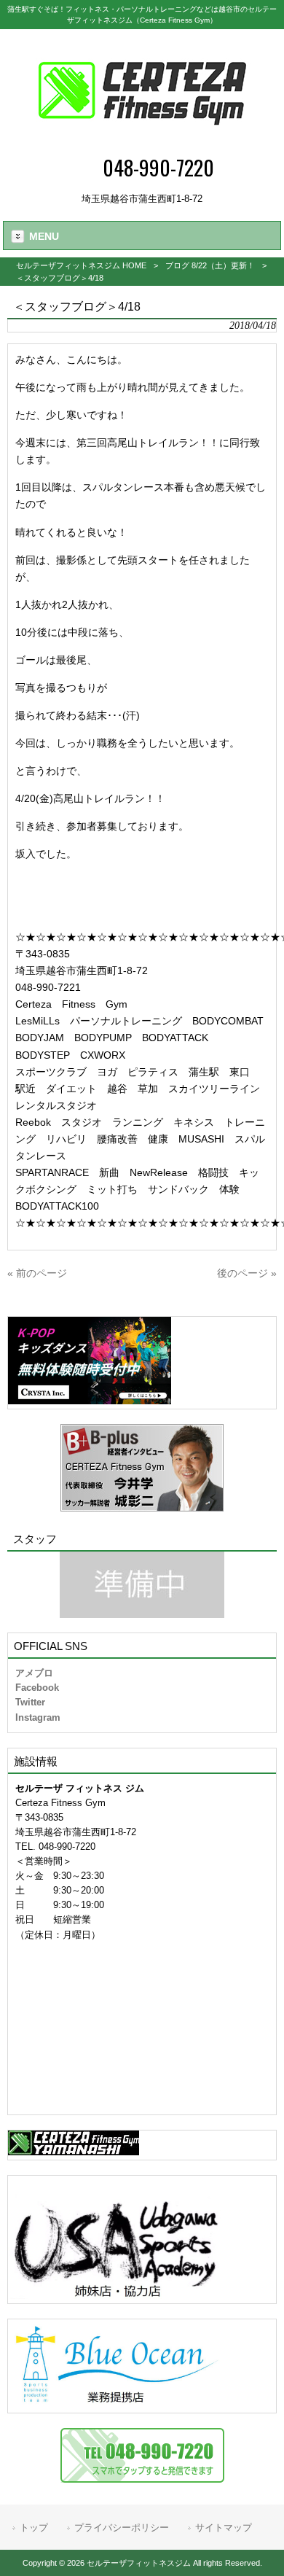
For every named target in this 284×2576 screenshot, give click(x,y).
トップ (34, 2528)
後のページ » (247, 1273)
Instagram (38, 1717)
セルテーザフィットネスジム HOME (81, 265)
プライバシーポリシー (122, 2528)
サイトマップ (224, 2528)
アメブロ (34, 1673)
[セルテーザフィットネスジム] (142, 143)
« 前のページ (37, 1273)
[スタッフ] (142, 1585)
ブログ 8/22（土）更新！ (210, 265)
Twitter (30, 1702)
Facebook (37, 1688)
